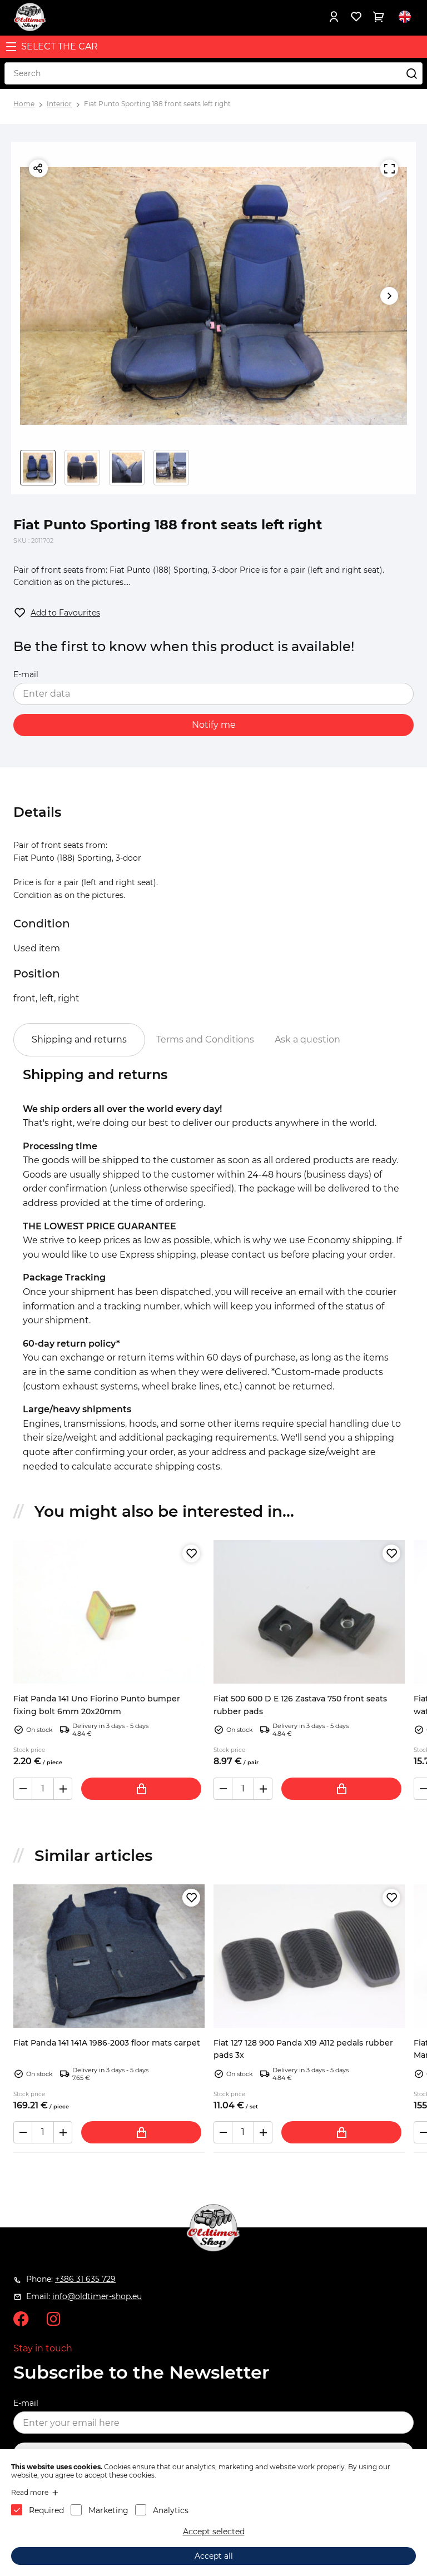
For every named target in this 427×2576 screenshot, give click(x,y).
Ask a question (307, 1039)
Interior (59, 104)
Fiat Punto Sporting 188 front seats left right (157, 104)
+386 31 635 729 (85, 2279)
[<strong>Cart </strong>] (378, 17)
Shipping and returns (79, 1039)
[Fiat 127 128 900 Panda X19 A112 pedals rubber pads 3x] (309, 1956)
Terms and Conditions (205, 1039)
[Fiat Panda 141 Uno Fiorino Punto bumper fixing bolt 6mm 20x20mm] (109, 1612)
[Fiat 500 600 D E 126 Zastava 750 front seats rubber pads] (309, 1612)
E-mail (26, 674)
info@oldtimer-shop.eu (97, 2296)
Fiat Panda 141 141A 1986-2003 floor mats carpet (107, 2043)
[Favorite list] (356, 17)
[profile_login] (334, 17)
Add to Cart (141, 1789)
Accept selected (214, 2532)
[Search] (411, 73)
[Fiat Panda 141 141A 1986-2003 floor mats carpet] (109, 1956)
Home (24, 104)
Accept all (214, 2556)
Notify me (214, 725)
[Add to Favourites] (191, 1553)
